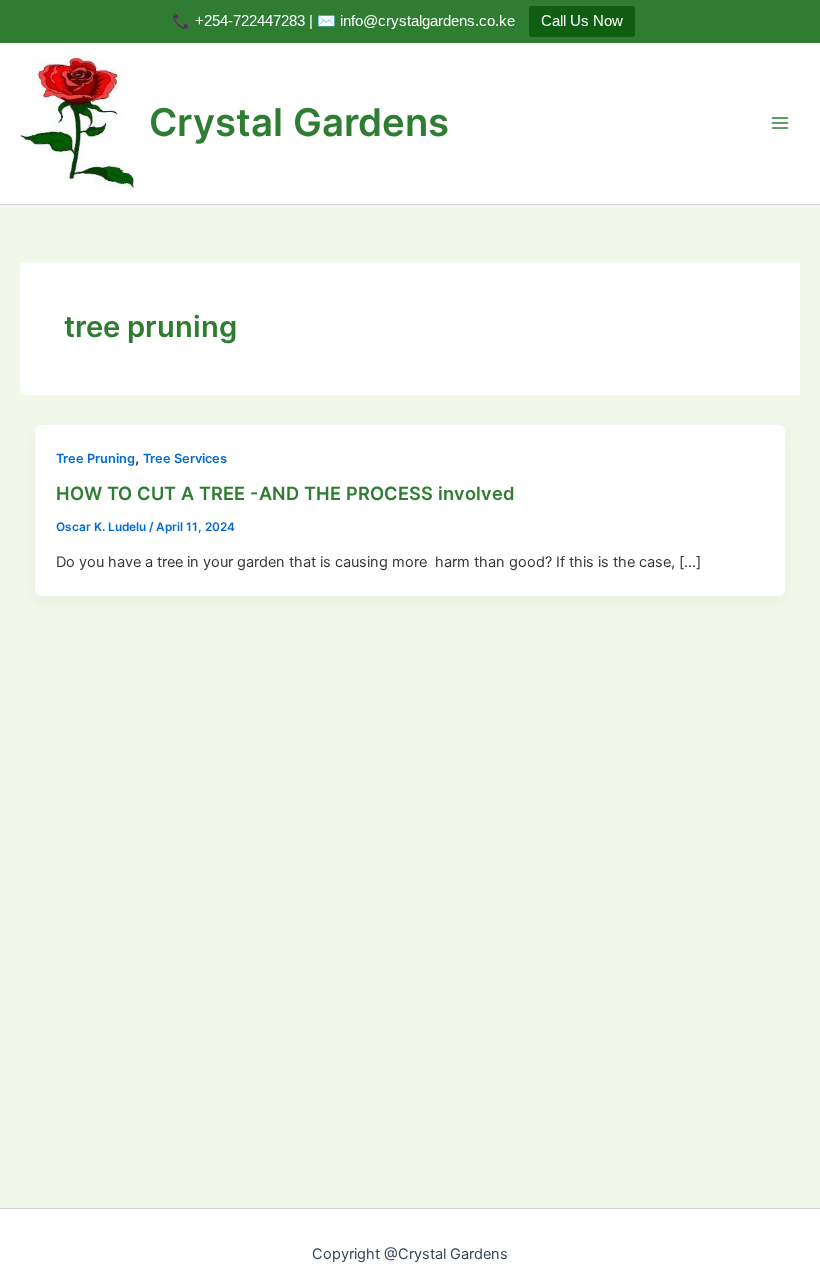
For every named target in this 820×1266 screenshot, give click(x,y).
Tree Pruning (95, 458)
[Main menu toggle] (780, 123)
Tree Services (185, 458)
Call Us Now (582, 20)
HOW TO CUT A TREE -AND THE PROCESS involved (285, 493)
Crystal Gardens (299, 122)
